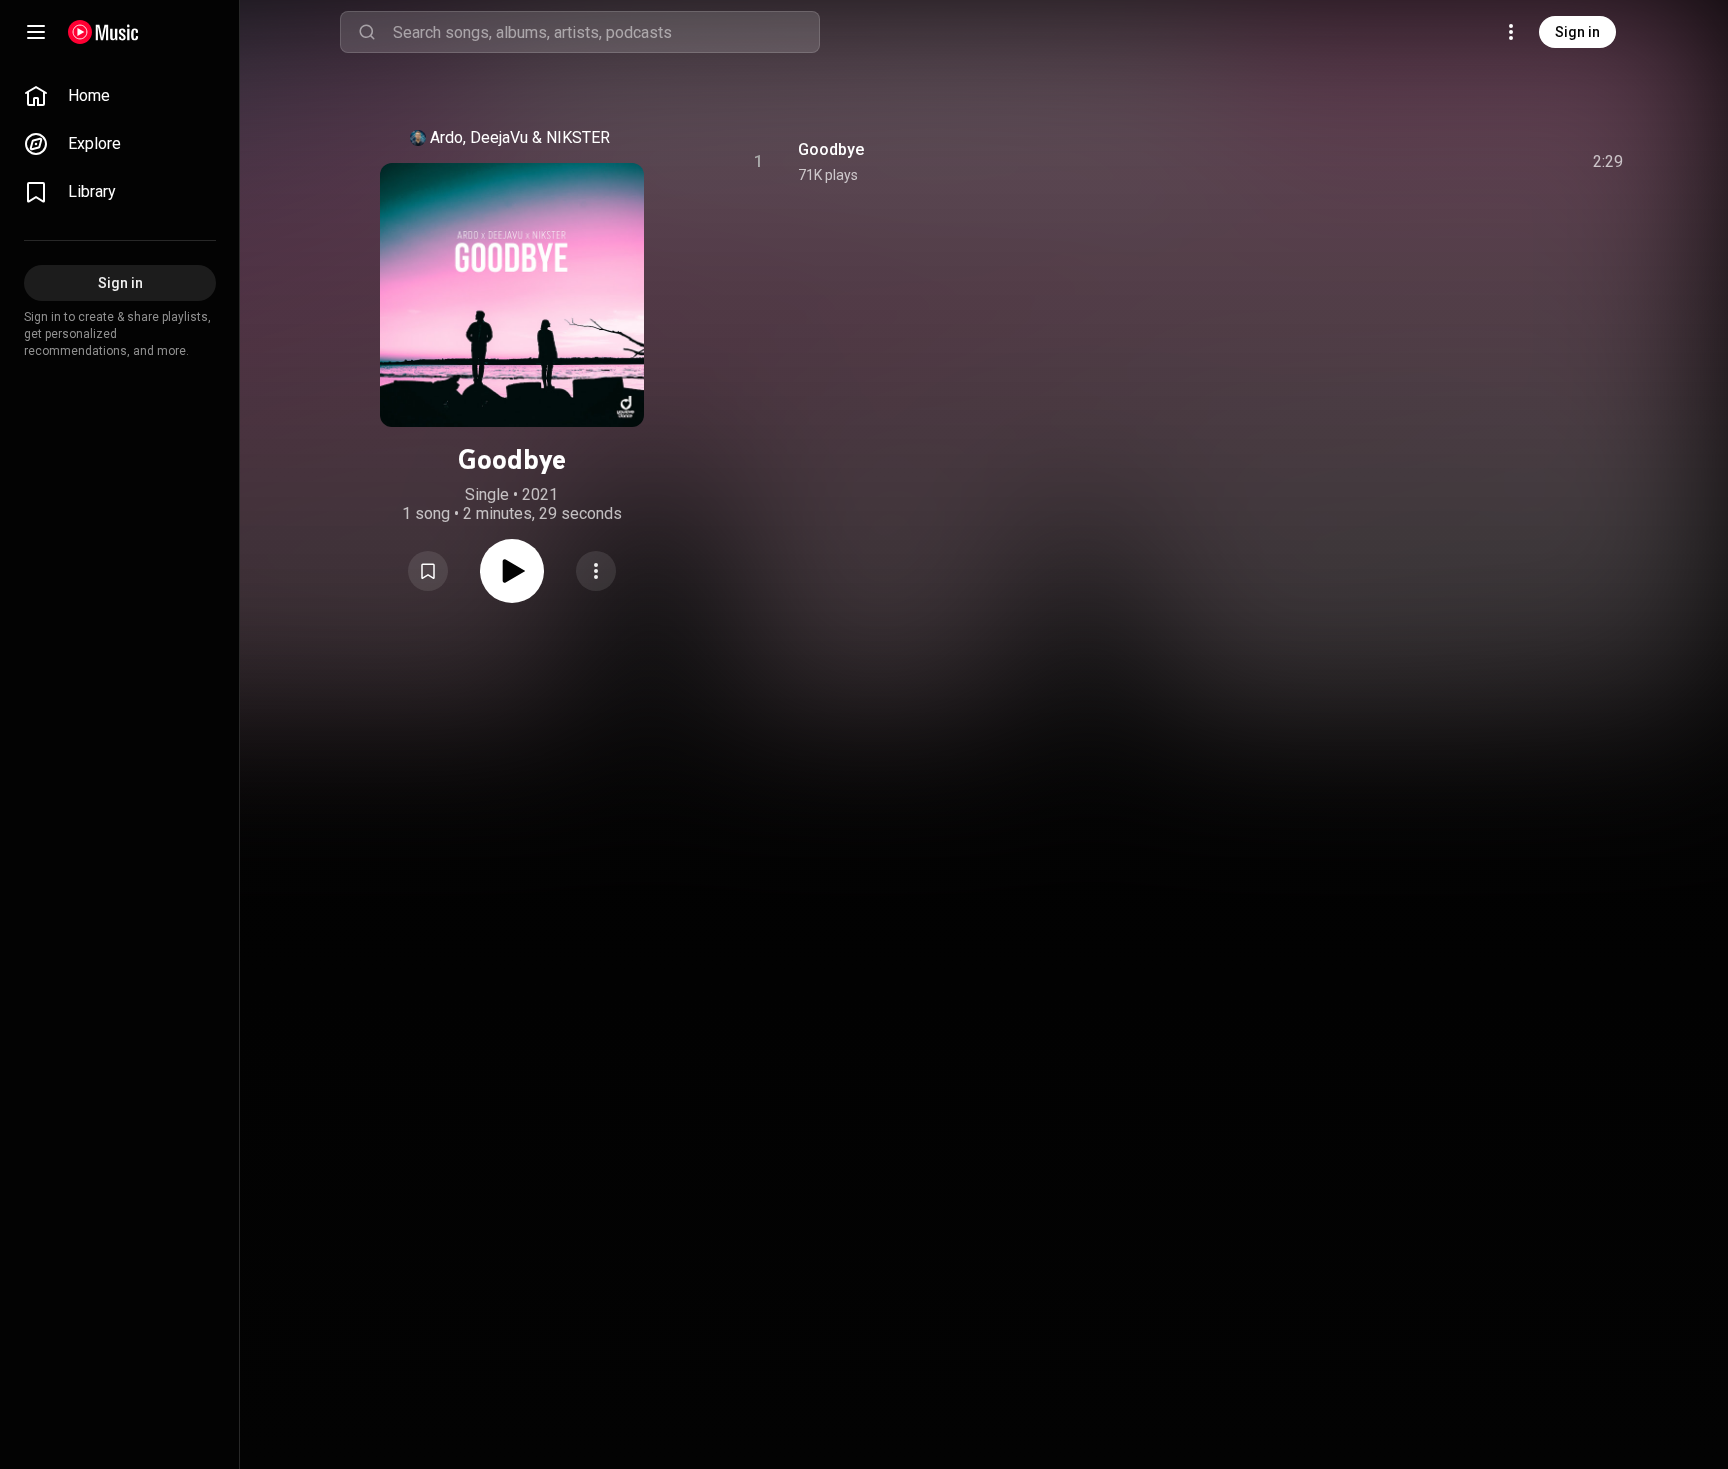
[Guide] (36, 32)
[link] (120, 96)
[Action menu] (596, 571)
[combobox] (606, 32)
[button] (428, 571)
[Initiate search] (367, 32)
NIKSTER (578, 137)
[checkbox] (1609, 162)
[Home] (103, 32)
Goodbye (831, 149)
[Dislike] (1495, 162)
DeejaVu (499, 137)
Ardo (446, 137)
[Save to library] (428, 571)
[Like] (1457, 162)
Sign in (1577, 32)
